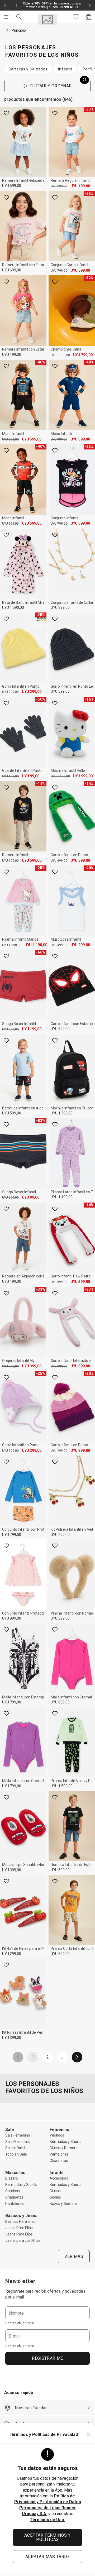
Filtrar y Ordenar (58, 84)
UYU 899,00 (59, 1366)
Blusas (55, 2191)
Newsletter (21, 2281)
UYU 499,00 (12, 355)
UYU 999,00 (10, 439)
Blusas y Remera (64, 2148)
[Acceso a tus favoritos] (76, 17)
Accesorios (59, 2178)
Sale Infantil (15, 2148)
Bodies (55, 2197)
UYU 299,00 (59, 186)
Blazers (12, 2178)
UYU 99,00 (31, 776)
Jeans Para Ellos (19, 2234)
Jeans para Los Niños (23, 2240)
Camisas (13, 2191)
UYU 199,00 (80, 186)
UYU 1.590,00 (13, 607)
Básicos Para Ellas (20, 2221)
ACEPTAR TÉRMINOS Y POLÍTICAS (47, 2537)
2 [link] (48, 2057)
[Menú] (6, 17)
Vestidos (57, 2135)
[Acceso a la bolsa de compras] (89, 17)
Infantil (65, 69)
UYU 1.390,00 (62, 1113)
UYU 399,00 (60, 607)
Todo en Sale (16, 2154)
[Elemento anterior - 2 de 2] (5, 5)
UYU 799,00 (59, 271)
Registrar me (47, 2358)
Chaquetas (59, 2161)
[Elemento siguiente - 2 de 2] (90, 5)
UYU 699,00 (12, 270)
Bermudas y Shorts (66, 2142)
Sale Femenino (18, 2135)
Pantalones (59, 2154)
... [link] (62, 2057)
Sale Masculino (18, 2142)
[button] (7, 30)
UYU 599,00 (12, 186)
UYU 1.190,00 (60, 355)
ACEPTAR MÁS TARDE (48, 2557)
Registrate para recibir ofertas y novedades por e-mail (45, 2294)
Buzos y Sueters (63, 2204)
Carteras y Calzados (28, 69)
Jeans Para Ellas (19, 2228)
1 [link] (33, 2057)
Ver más (74, 2256)
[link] (18, 2057)
